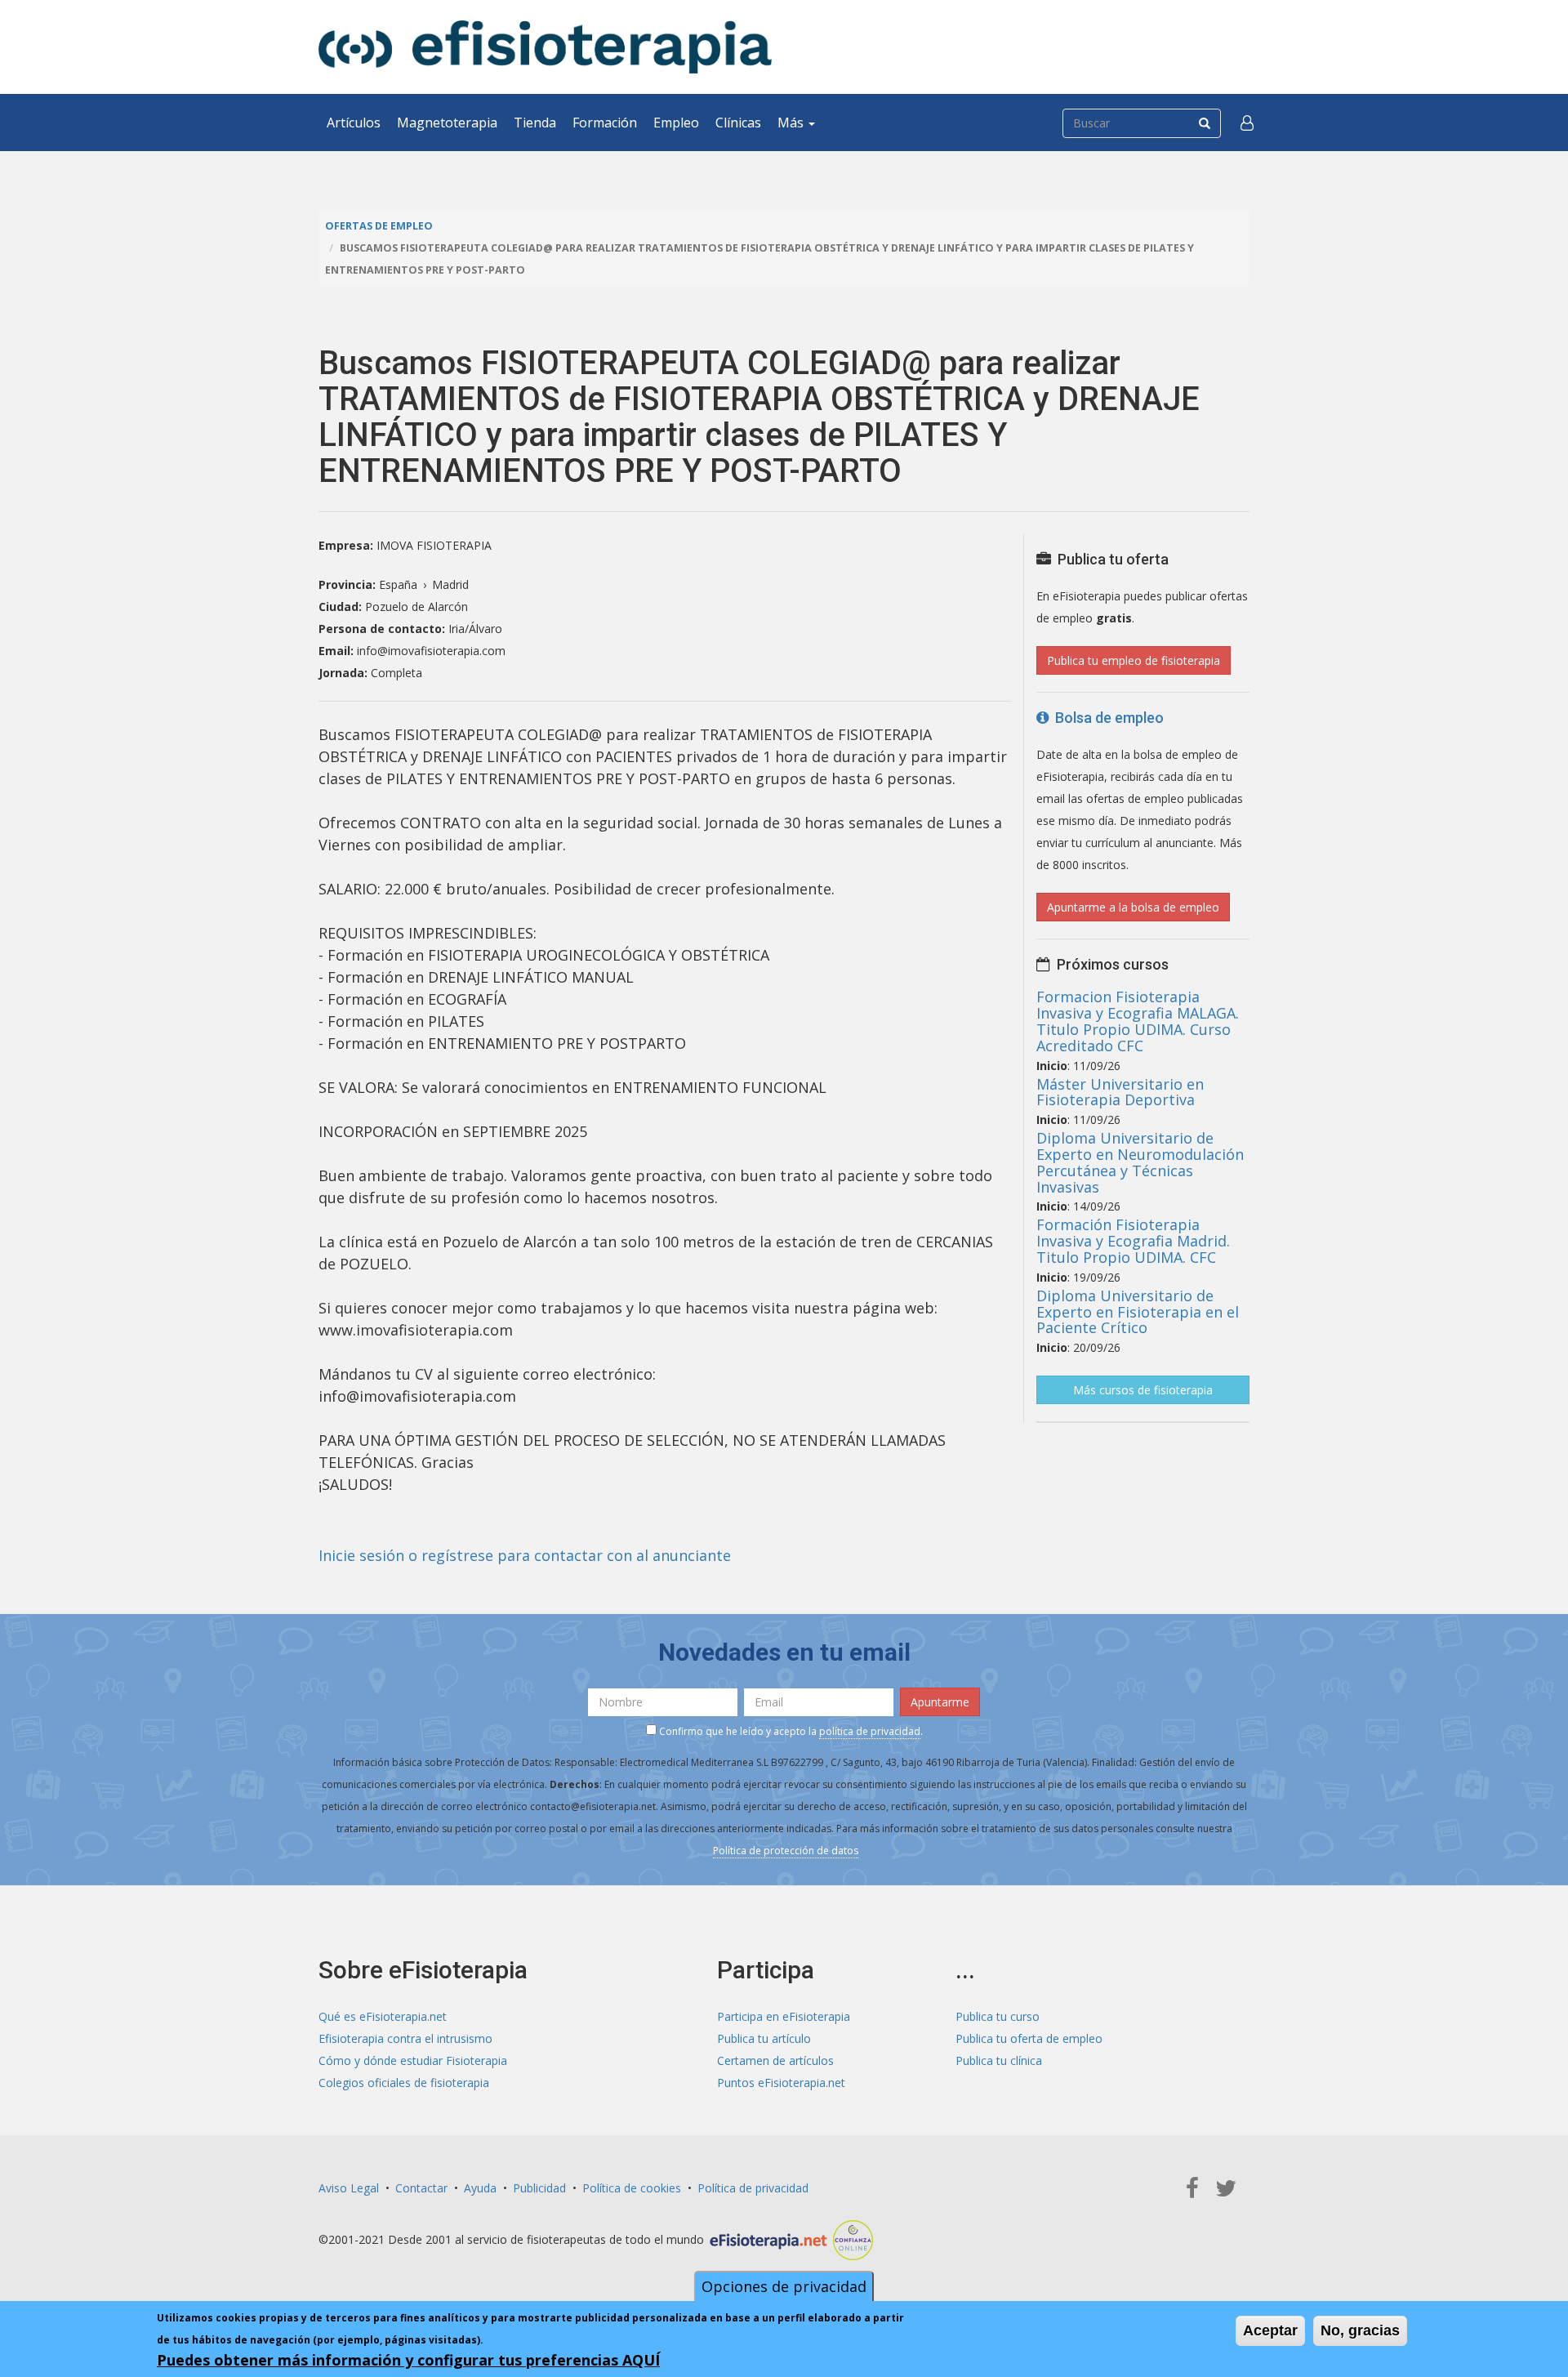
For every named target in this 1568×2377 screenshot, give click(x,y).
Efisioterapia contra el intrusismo (405, 2038)
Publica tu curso (998, 2016)
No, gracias (1360, 2330)
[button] (1247, 123)
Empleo (676, 123)
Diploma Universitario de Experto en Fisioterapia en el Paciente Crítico (1138, 1312)
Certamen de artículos (775, 2060)
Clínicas (738, 123)
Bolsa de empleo (1106, 718)
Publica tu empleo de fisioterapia (1134, 660)
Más (792, 123)
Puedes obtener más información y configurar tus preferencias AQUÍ (408, 2360)
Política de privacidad (753, 2188)
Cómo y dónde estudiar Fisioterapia (413, 2060)
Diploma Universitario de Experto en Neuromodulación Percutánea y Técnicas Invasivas (1140, 1162)
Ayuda (480, 2188)
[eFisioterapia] (545, 47)
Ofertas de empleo (379, 226)
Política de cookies (632, 2188)
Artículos (354, 123)
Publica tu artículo (764, 2038)
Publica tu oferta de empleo (1029, 2038)
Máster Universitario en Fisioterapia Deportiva (1120, 1092)
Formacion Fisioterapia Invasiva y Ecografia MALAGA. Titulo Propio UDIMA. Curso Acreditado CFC (1138, 1021)
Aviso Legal (349, 2188)
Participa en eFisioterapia (784, 2016)
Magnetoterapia (447, 123)
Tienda (535, 123)
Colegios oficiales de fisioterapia (404, 2083)
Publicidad (539, 2188)
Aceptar (1270, 2330)
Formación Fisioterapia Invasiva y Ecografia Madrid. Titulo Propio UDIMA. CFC (1133, 1241)
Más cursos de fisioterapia (1143, 1390)
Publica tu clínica (999, 2060)
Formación (605, 123)
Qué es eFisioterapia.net (383, 2016)
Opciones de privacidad (784, 2286)
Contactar (421, 2188)
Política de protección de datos (786, 1851)
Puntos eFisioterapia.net (781, 2083)
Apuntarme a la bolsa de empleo (1133, 907)
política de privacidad (870, 1731)
